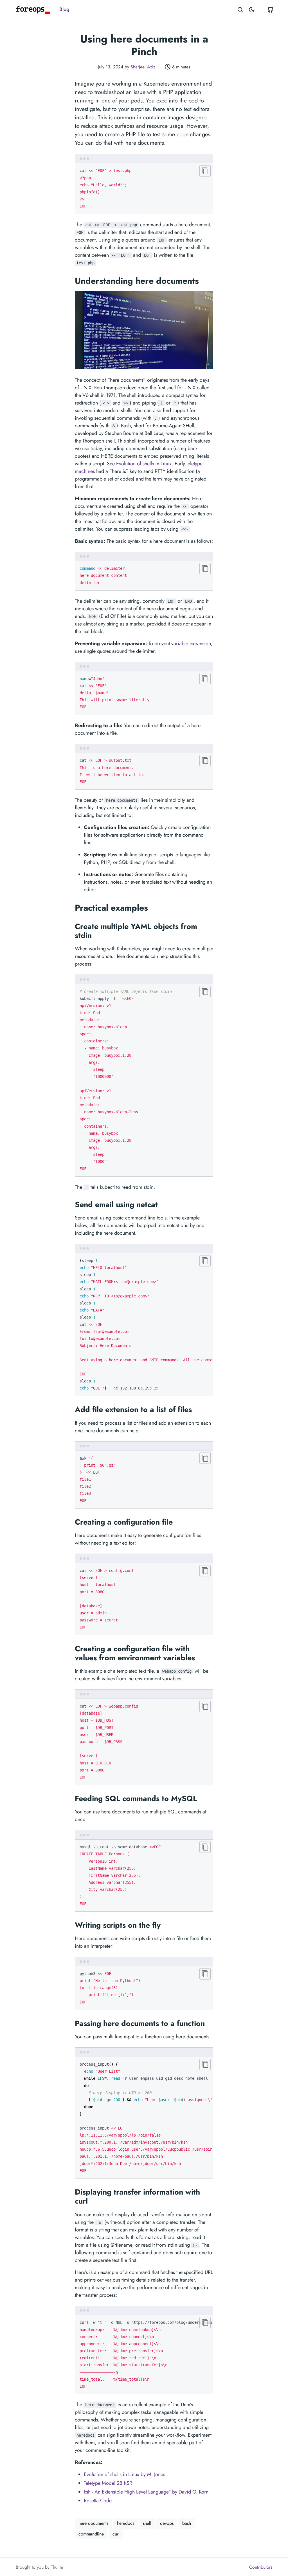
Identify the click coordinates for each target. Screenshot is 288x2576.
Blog (64, 9)
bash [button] (187, 2523)
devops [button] (167, 2523)
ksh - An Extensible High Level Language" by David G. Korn (146, 2492)
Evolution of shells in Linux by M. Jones (124, 2474)
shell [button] (147, 2523)
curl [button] (116, 2534)
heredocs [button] (126, 2523)
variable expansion (191, 644)
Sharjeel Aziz (143, 67)
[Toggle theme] (252, 9)
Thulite (57, 2567)
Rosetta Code (98, 2501)
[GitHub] (271, 9)
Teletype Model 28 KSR (108, 2483)
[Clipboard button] (205, 171)
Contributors (261, 2567)
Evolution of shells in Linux (144, 464)
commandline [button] (91, 2534)
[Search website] (240, 9)
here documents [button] (93, 2523)
